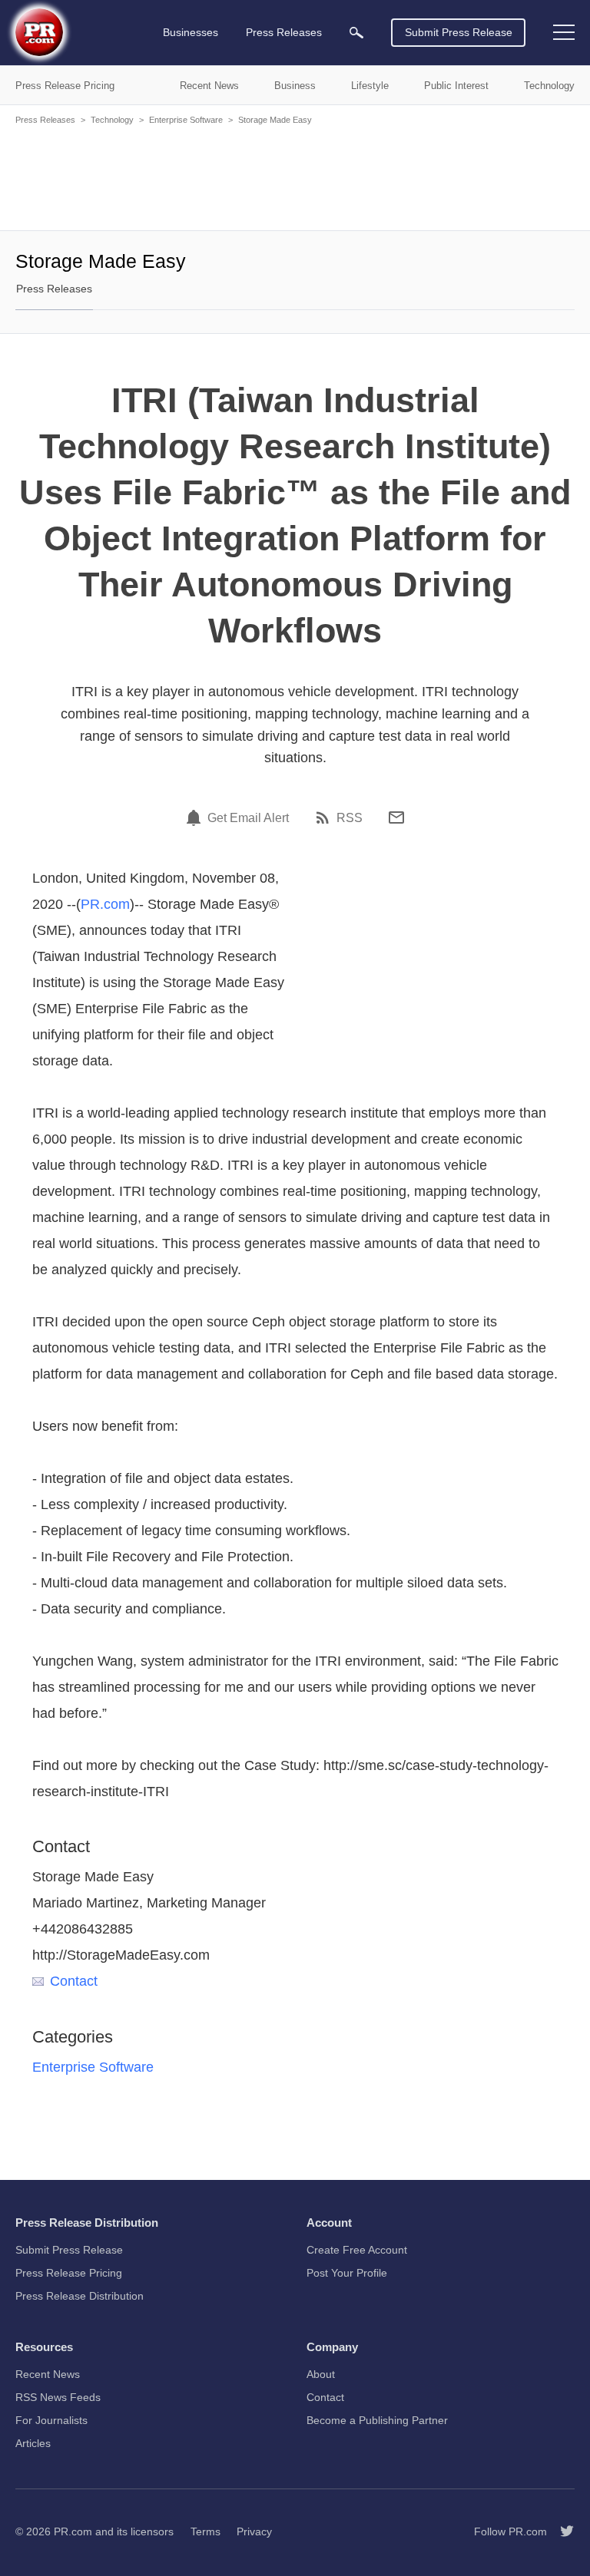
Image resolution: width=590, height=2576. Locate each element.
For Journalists (51, 2420)
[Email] (396, 817)
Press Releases (45, 120)
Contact (74, 1981)
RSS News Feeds (58, 2397)
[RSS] (325, 817)
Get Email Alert (248, 818)
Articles (33, 2443)
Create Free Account (357, 2250)
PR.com (105, 904)
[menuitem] (356, 33)
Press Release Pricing (69, 2273)
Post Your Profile (347, 2273)
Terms (206, 2531)
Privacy (254, 2531)
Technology (112, 120)
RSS (350, 818)
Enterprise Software (186, 120)
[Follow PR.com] (561, 2531)
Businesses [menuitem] (191, 32)
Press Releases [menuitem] (284, 32)
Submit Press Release (459, 32)
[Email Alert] (196, 817)
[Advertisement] (295, 177)
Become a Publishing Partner (377, 2420)
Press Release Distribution (80, 2296)
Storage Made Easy (275, 120)
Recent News (48, 2374)
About (321, 2374)
